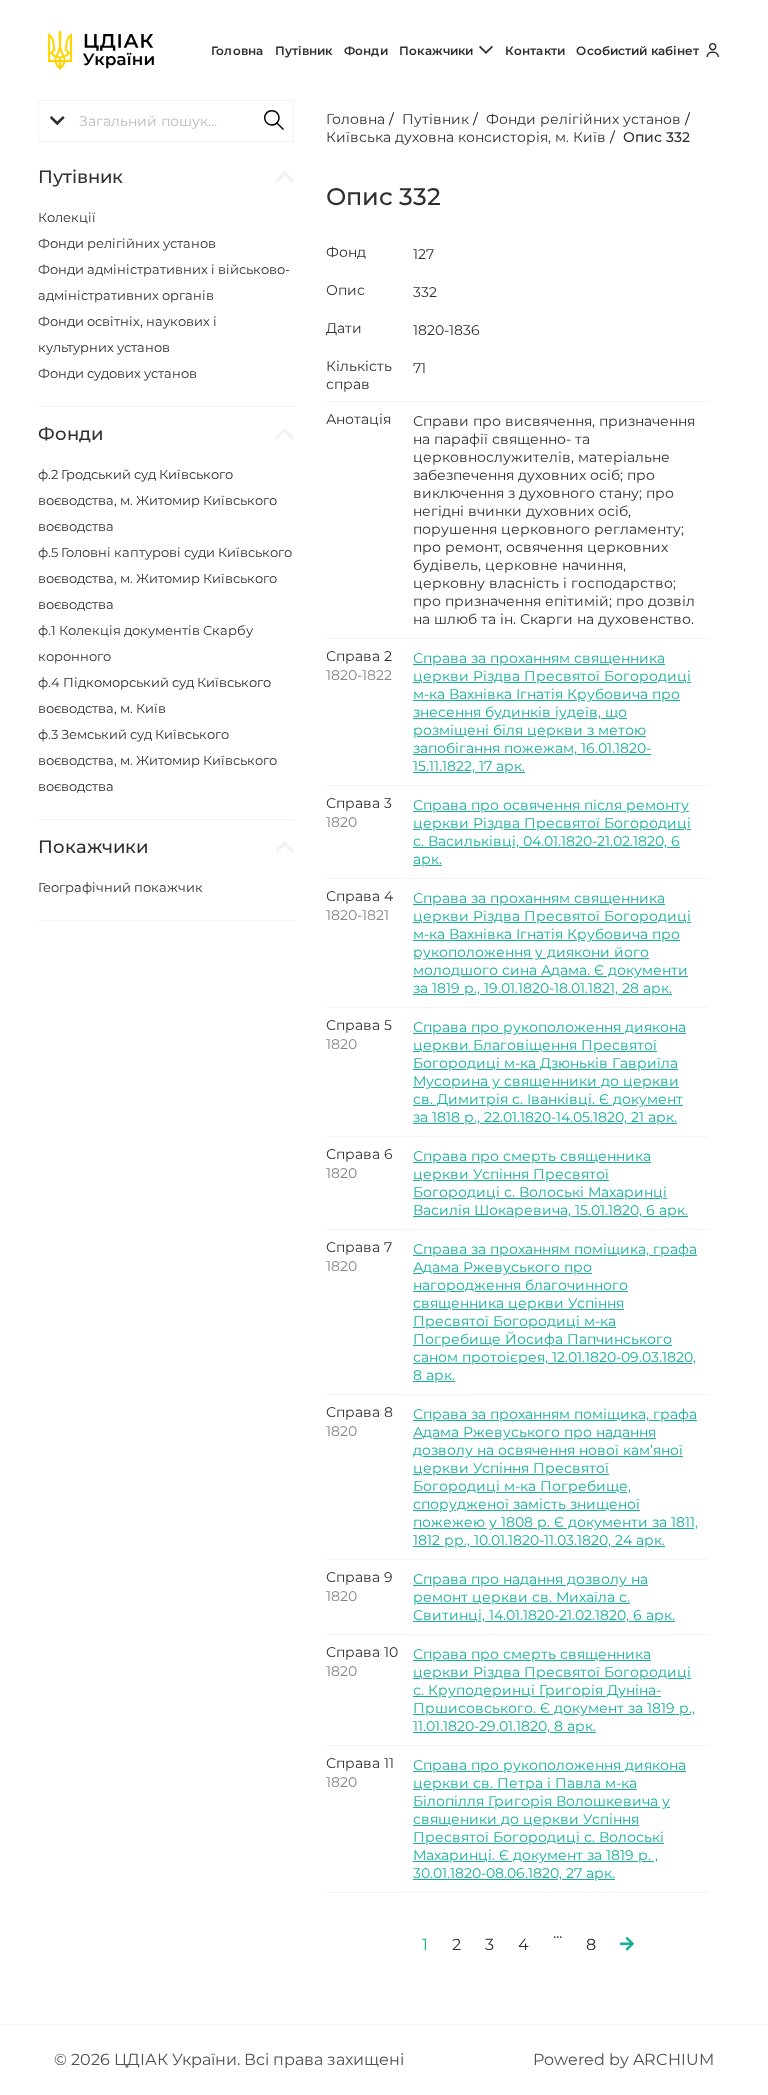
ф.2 (157, 500)
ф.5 (165, 578)
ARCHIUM (673, 2059)
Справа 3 (359, 803)
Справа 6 (359, 1154)
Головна (237, 50)
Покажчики (437, 50)
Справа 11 (360, 1763)
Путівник (304, 50)
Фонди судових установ (117, 373)
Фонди (366, 50)
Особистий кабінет (639, 50)
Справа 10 (362, 1652)
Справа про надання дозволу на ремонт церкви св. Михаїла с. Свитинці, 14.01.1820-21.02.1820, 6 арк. (544, 1597)
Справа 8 (359, 1412)
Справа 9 (359, 1577)
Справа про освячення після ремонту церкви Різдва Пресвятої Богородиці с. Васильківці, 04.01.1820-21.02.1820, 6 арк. (552, 832)
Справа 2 (359, 656)
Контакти (535, 50)
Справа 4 (359, 896)
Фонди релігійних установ (127, 243)
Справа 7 (359, 1247)
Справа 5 (359, 1025)
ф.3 (157, 760)
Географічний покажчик (120, 887)
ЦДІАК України (175, 2059)
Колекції (67, 217)
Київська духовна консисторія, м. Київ (466, 137)
